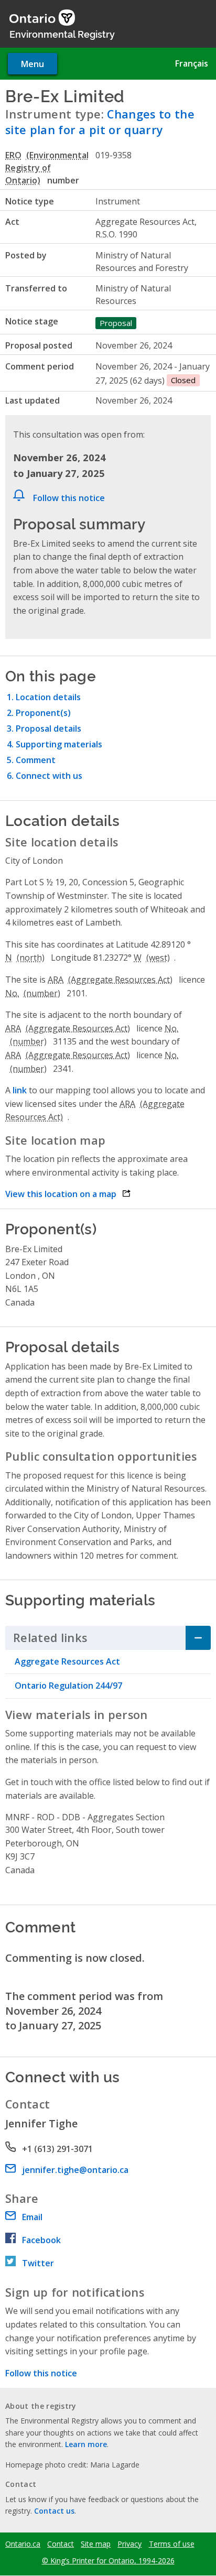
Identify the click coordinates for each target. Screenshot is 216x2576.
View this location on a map (68, 1194)
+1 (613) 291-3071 (57, 2149)
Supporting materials (59, 744)
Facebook (41, 2240)
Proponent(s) (43, 713)
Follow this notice (69, 498)
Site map (96, 2544)
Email (32, 2217)
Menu (33, 64)
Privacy (129, 2544)
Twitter (38, 2263)
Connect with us (49, 776)
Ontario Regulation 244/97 (68, 1686)
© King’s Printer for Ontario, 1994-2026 (108, 2561)
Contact (61, 2544)
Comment (36, 760)
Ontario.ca (23, 2544)
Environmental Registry (62, 34)
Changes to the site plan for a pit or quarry (100, 122)
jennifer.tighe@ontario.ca (75, 2170)
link (20, 1090)
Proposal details (48, 729)
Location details (48, 697)
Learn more (86, 2444)
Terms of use (172, 2544)
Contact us (54, 2511)
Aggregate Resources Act (67, 1661)
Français (192, 63)
